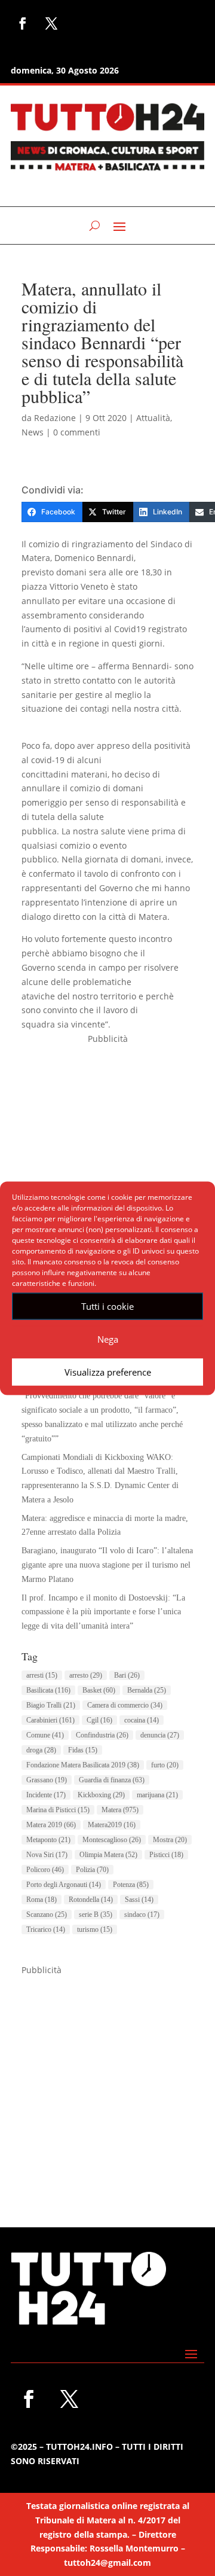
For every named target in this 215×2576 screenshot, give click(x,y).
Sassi (139, 1900)
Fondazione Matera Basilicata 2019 (83, 1765)
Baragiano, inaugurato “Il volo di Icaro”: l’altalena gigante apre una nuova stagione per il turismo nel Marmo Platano (107, 1565)
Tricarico (46, 1929)
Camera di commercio (125, 1705)
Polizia (92, 1870)
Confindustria (102, 1735)
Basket (99, 1690)
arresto (86, 1675)
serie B (96, 1915)
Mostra (170, 1840)
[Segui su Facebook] (23, 23)
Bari (127, 1675)
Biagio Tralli (51, 1705)
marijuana (157, 1795)
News (33, 432)
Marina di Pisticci (58, 1810)
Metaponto (48, 1840)
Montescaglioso (112, 1840)
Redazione (55, 418)
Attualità (153, 418)
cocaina (142, 1720)
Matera (120, 1810)
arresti (42, 1675)
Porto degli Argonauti (64, 1885)
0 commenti (77, 432)
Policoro (45, 1870)
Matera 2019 (51, 1825)
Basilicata (48, 1690)
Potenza (131, 1885)
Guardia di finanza (112, 1780)
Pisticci (166, 1855)
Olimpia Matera (108, 1855)
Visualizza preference (108, 1372)
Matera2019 (112, 1825)
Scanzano (47, 1915)
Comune (45, 1735)
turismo (95, 1929)
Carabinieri (50, 1720)
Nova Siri (47, 1855)
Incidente (46, 1795)
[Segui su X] (51, 23)
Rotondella (91, 1900)
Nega (108, 1339)
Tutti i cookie (107, 1306)
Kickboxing (101, 1795)
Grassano (47, 1780)
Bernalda (147, 1690)
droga (41, 1750)
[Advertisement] (107, 1154)
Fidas (83, 1750)
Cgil (99, 1720)
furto (165, 1765)
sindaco (142, 1915)
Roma (42, 1900)
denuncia (160, 1735)
